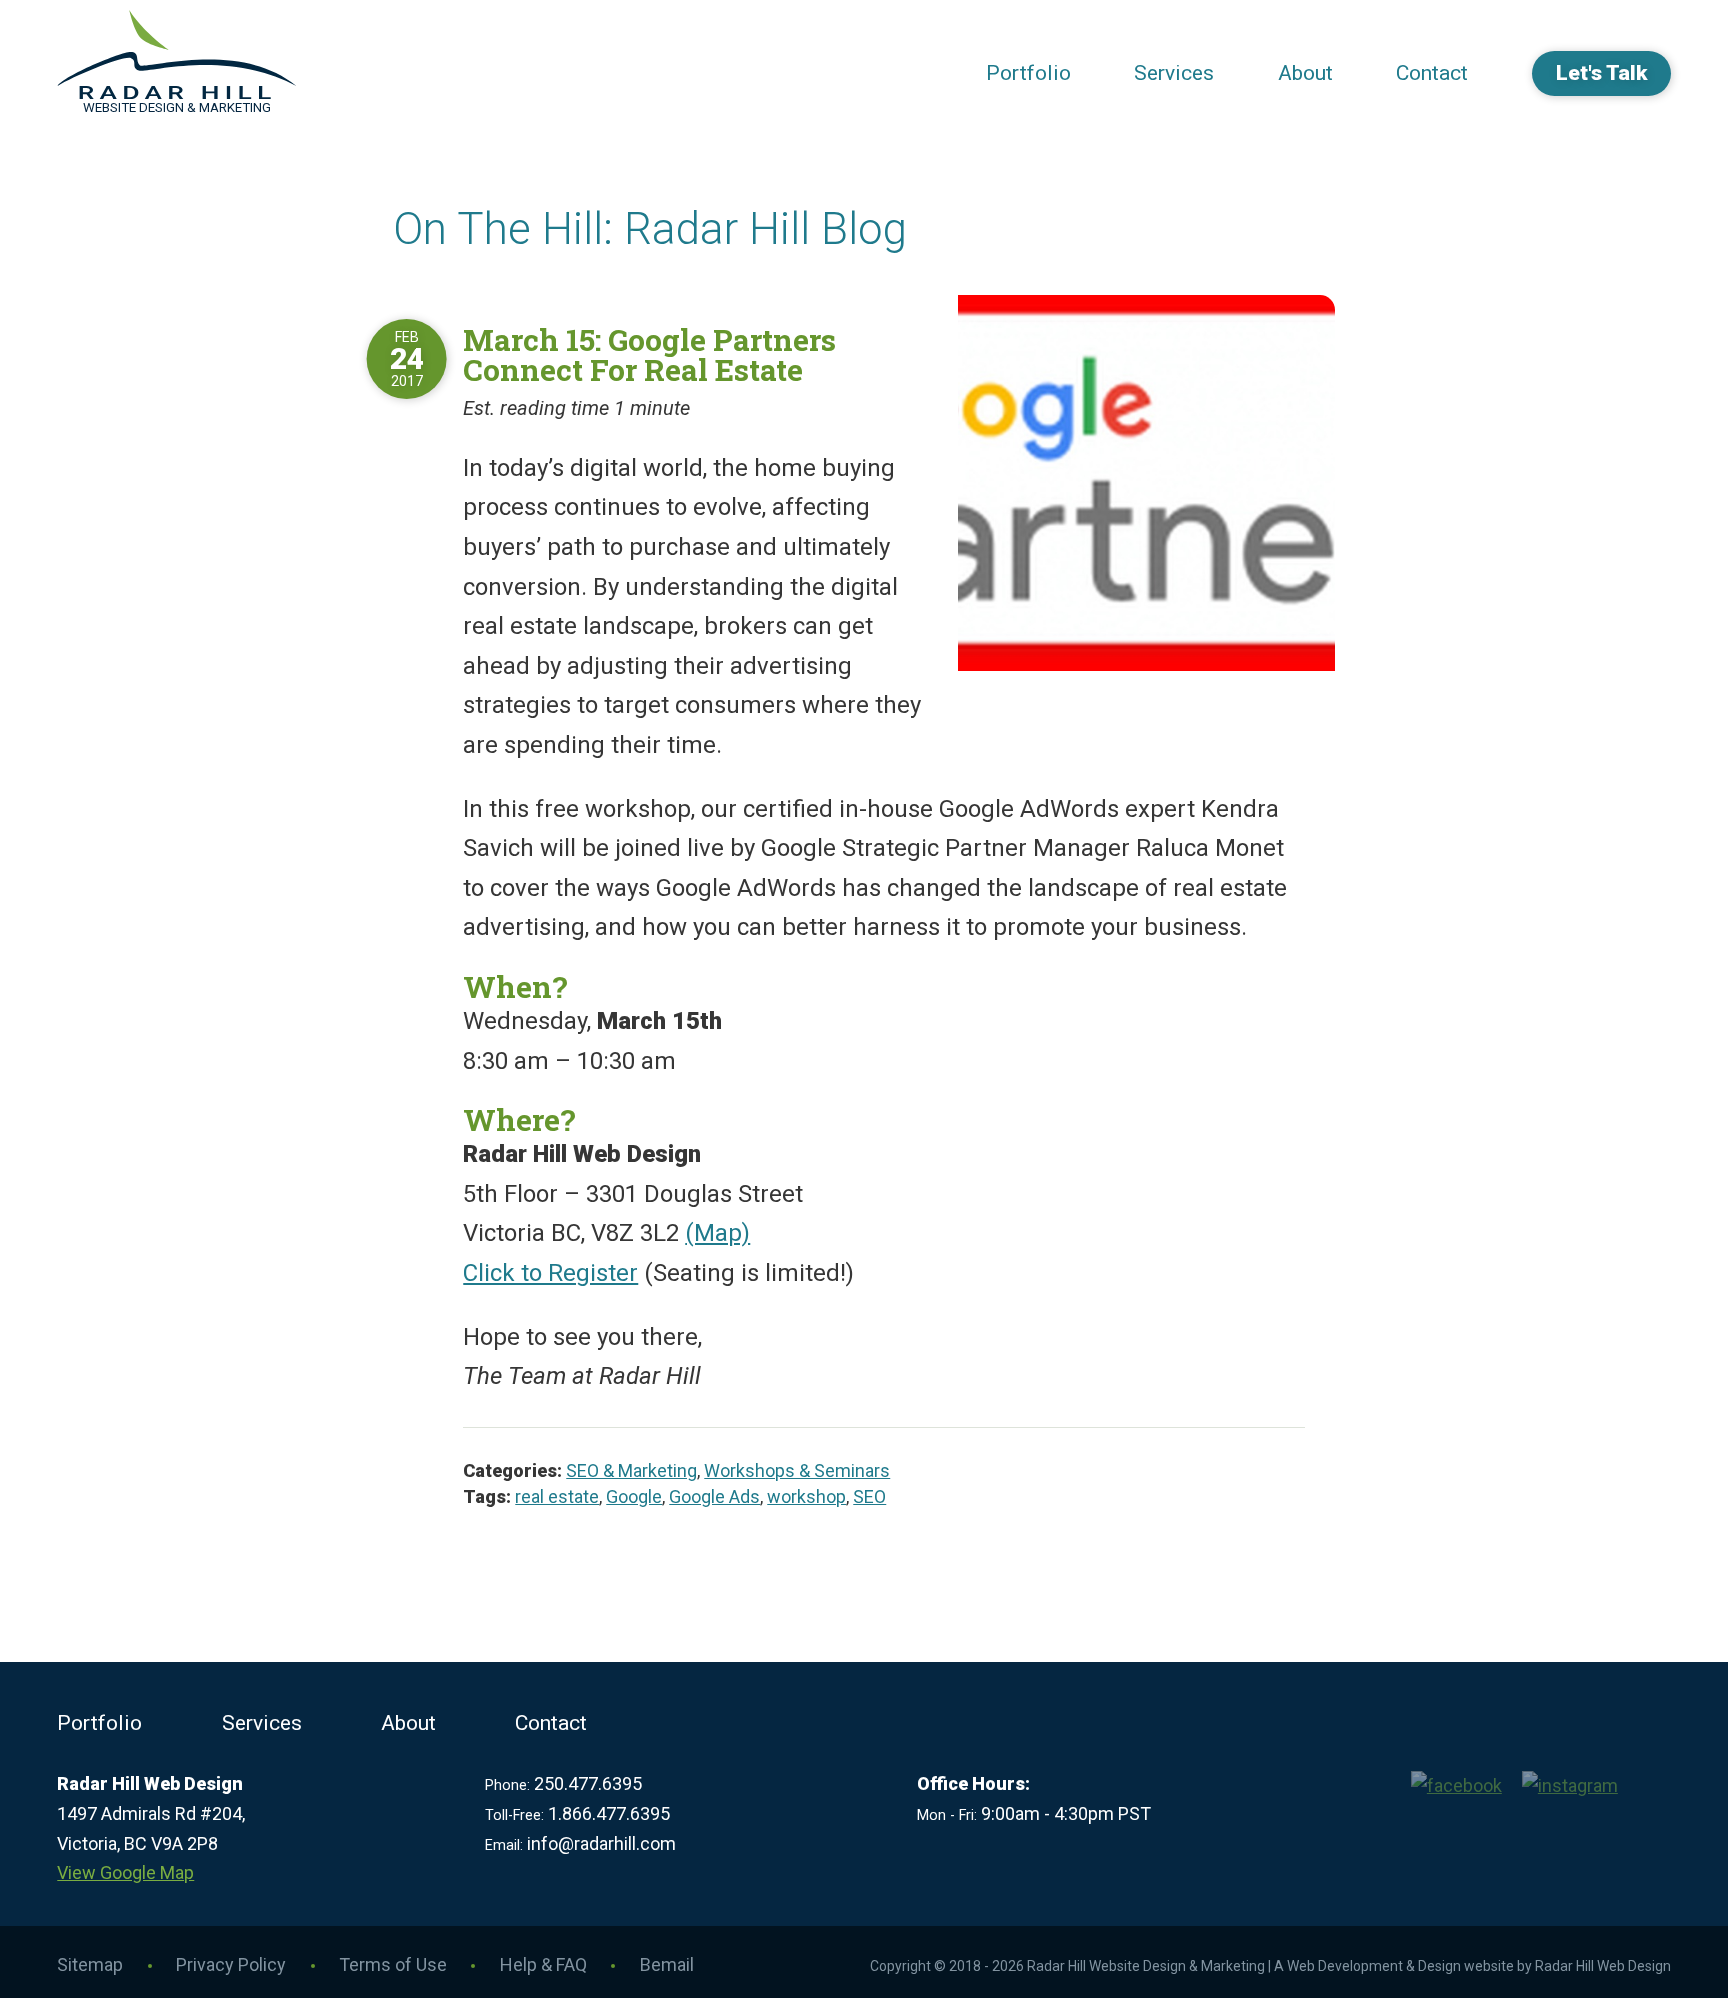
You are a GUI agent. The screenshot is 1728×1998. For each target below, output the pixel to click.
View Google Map (125, 1872)
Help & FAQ (543, 1964)
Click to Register (550, 1273)
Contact (1432, 73)
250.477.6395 (588, 1783)
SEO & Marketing (631, 1470)
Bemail (667, 1964)
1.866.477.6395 (609, 1813)
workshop (806, 1496)
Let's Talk (1601, 73)
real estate (557, 1496)
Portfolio (1028, 73)
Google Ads (714, 1496)
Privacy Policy (231, 1964)
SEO (869, 1496)
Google (634, 1496)
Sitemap (90, 1964)
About (1305, 73)
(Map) (717, 1233)
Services (1174, 73)
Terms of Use (393, 1964)
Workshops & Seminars (797, 1470)
